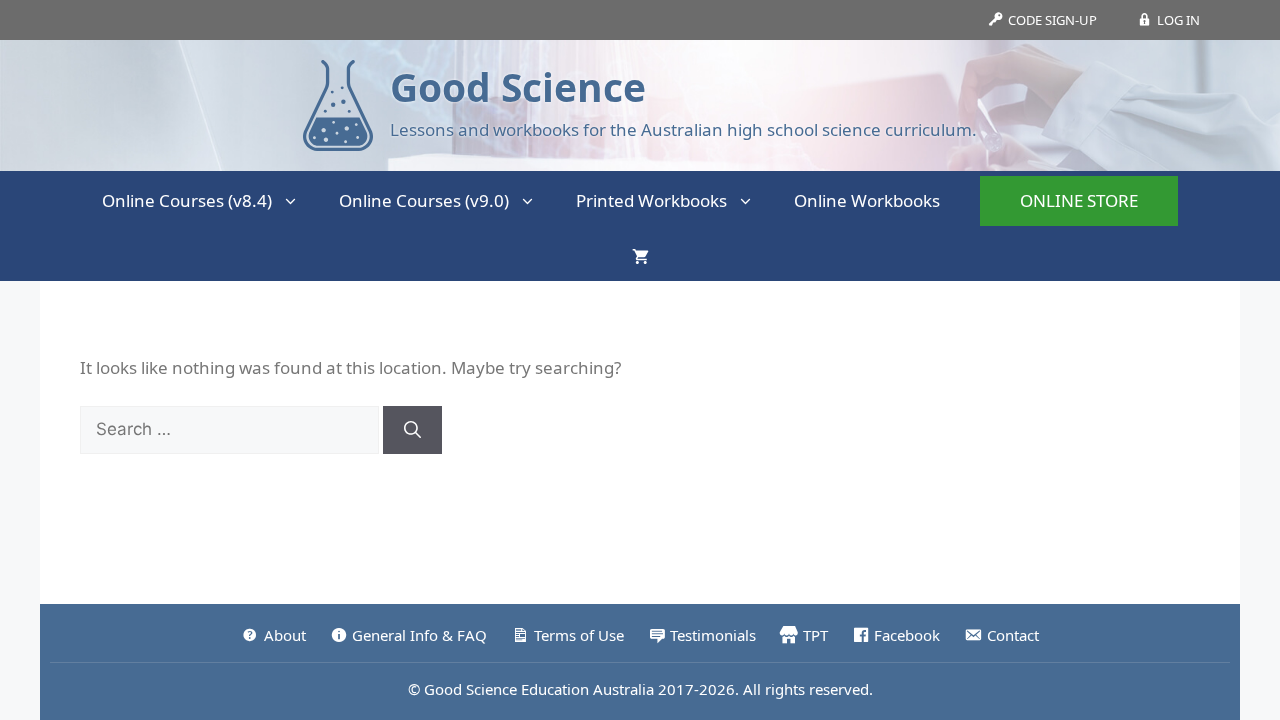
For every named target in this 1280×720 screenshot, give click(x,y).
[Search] (412, 430)
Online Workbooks (867, 200)
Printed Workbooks (651, 200)
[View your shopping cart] (640, 256)
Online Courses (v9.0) (424, 200)
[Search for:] (231, 428)
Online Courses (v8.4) (187, 200)
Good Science (518, 86)
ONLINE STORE (1079, 200)
